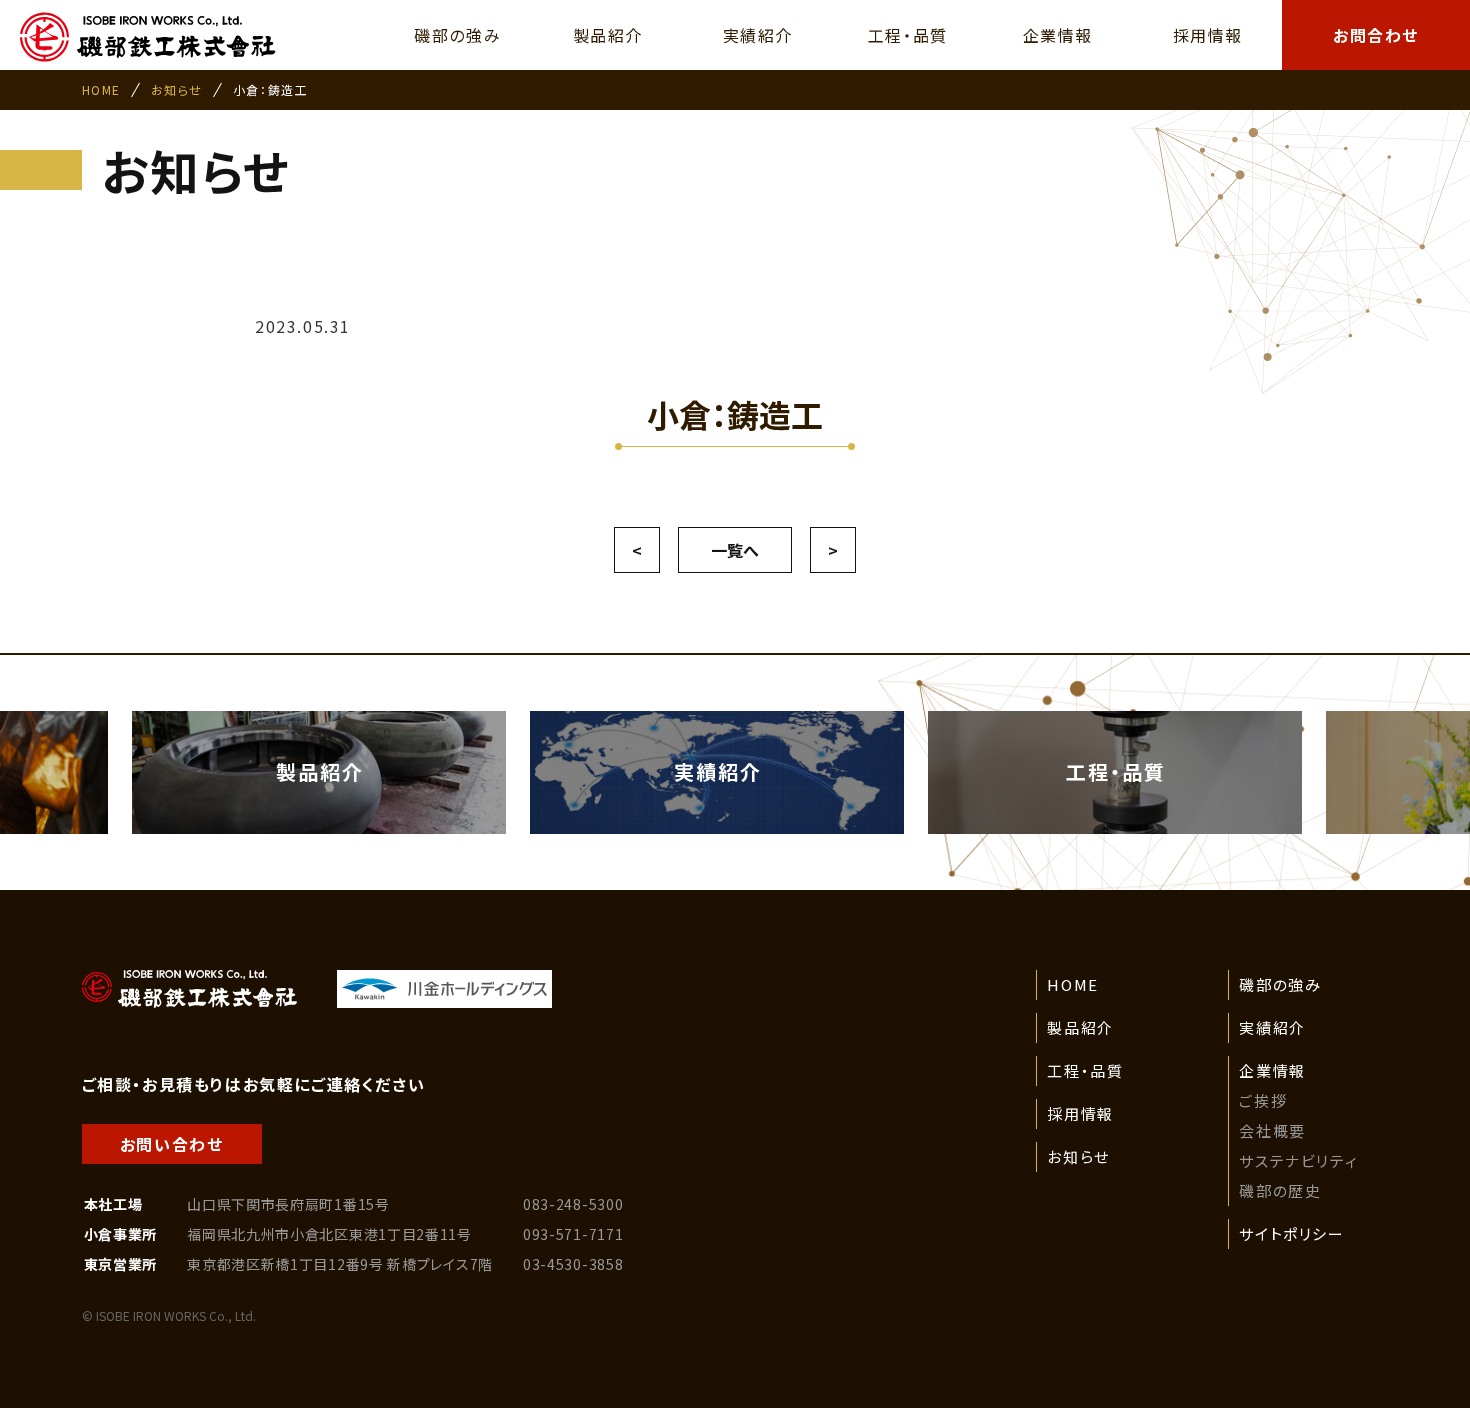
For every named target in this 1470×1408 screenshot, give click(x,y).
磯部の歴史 (1280, 1190)
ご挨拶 (1263, 1100)
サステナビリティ (1298, 1160)
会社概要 (1272, 1130)
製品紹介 (1080, 1027)
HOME (101, 89)
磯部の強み (1280, 984)
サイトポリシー (1291, 1233)
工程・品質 (1085, 1070)
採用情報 (1080, 1113)
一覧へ (735, 550)
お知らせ (177, 89)
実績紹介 (1272, 1027)
